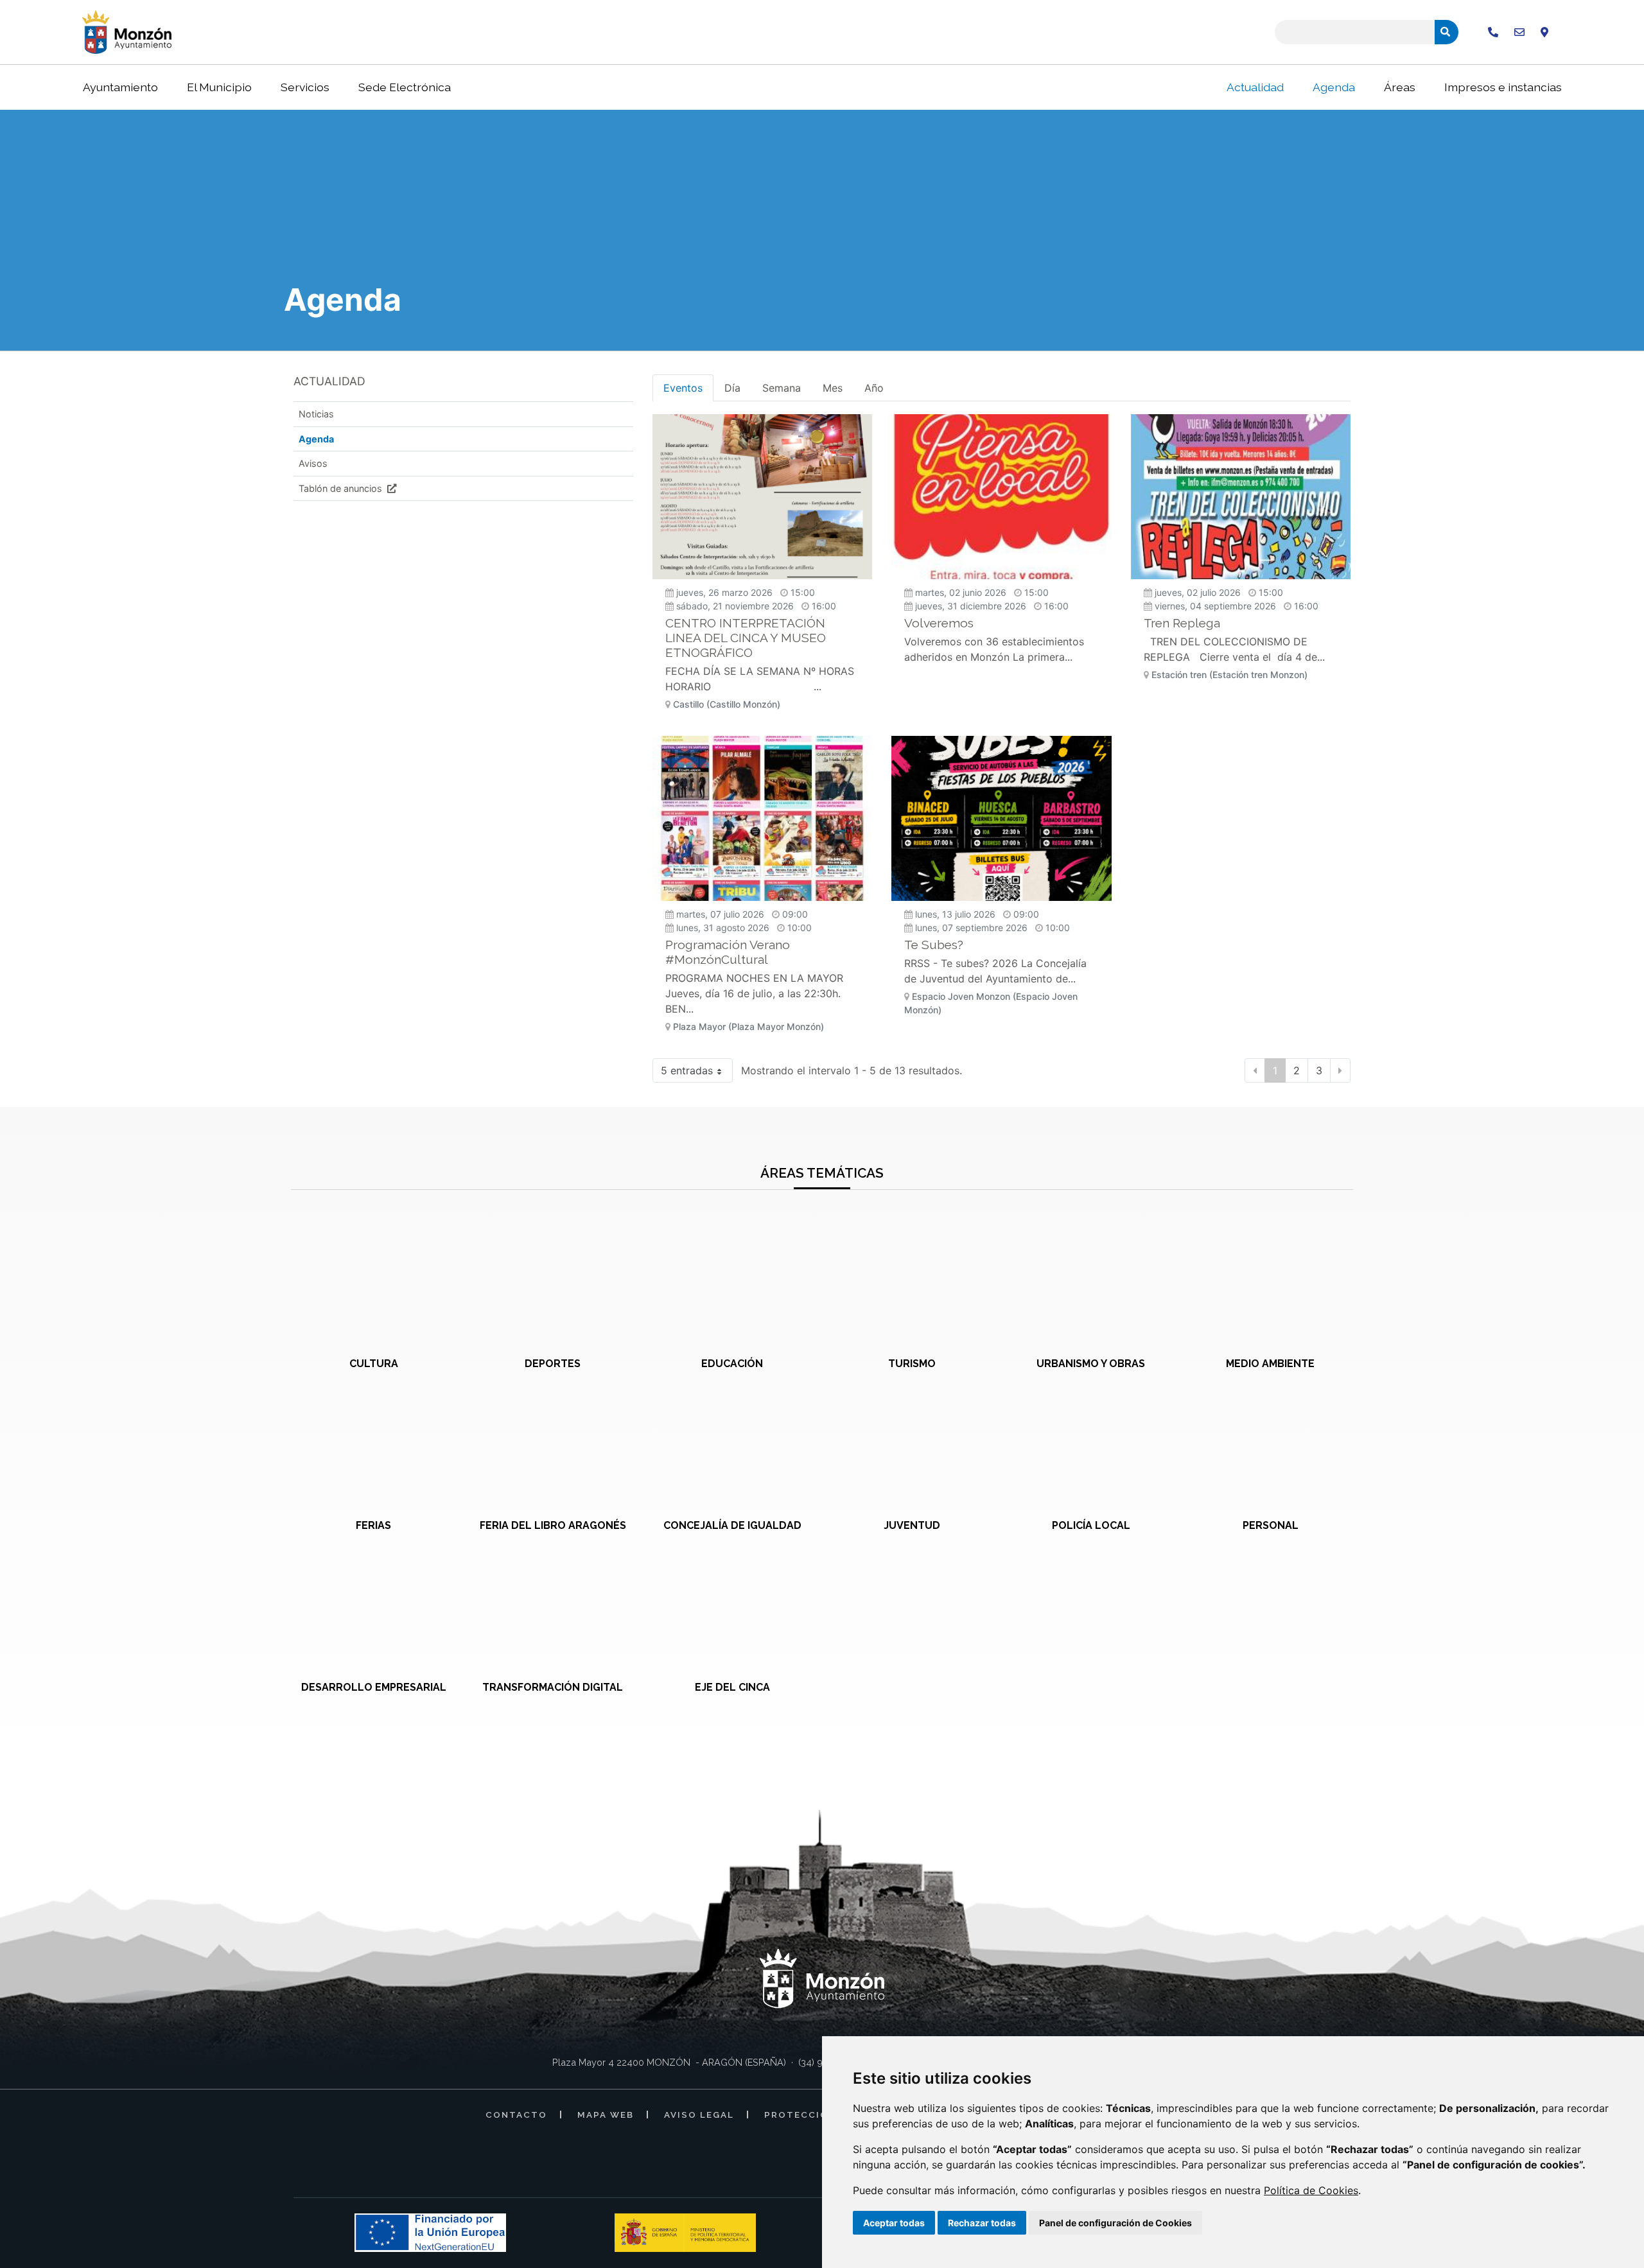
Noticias (316, 414)
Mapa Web (606, 2115)
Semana (782, 388)
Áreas (1400, 87)
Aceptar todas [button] (894, 2223)
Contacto (516, 2115)
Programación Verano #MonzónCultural (728, 952)
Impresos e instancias (1503, 87)
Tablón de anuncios (342, 488)
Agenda (1334, 87)
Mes (833, 388)
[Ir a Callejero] (1544, 32)
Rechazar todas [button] (982, 2223)
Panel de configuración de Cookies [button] (1115, 2223)
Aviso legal (699, 2115)
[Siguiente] (1340, 1070)
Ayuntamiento (120, 87)
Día (732, 388)
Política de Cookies (1311, 2190)
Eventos (683, 388)
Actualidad (1255, 87)
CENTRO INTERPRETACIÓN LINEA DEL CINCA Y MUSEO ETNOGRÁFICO (746, 638)
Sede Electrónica (405, 87)
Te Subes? (934, 945)
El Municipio (219, 87)
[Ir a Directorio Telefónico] (1493, 32)
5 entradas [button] (687, 1070)
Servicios (305, 87)
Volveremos (939, 623)
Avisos (313, 463)
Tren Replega (1182, 623)
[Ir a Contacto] (1519, 32)
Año (874, 388)
